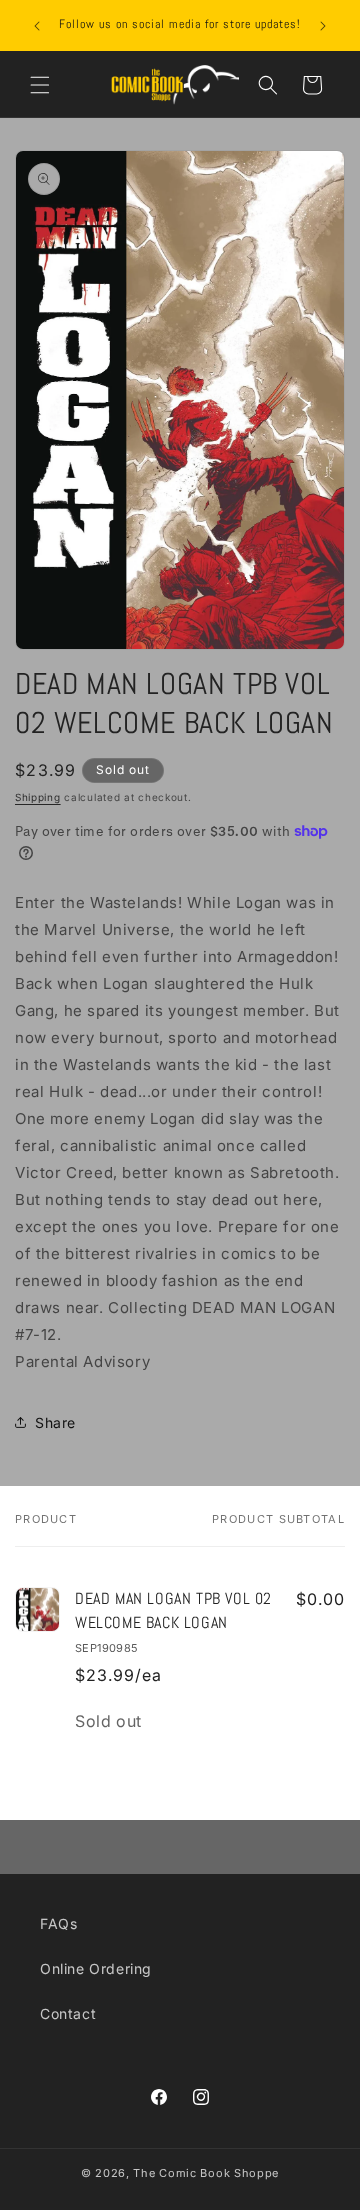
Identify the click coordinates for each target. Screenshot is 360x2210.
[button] (40, 85)
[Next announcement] (323, 26)
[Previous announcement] (37, 26)
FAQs (58, 1923)
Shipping (38, 797)
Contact (68, 2013)
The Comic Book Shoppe (206, 2173)
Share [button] (55, 1422)
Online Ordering (96, 1968)
